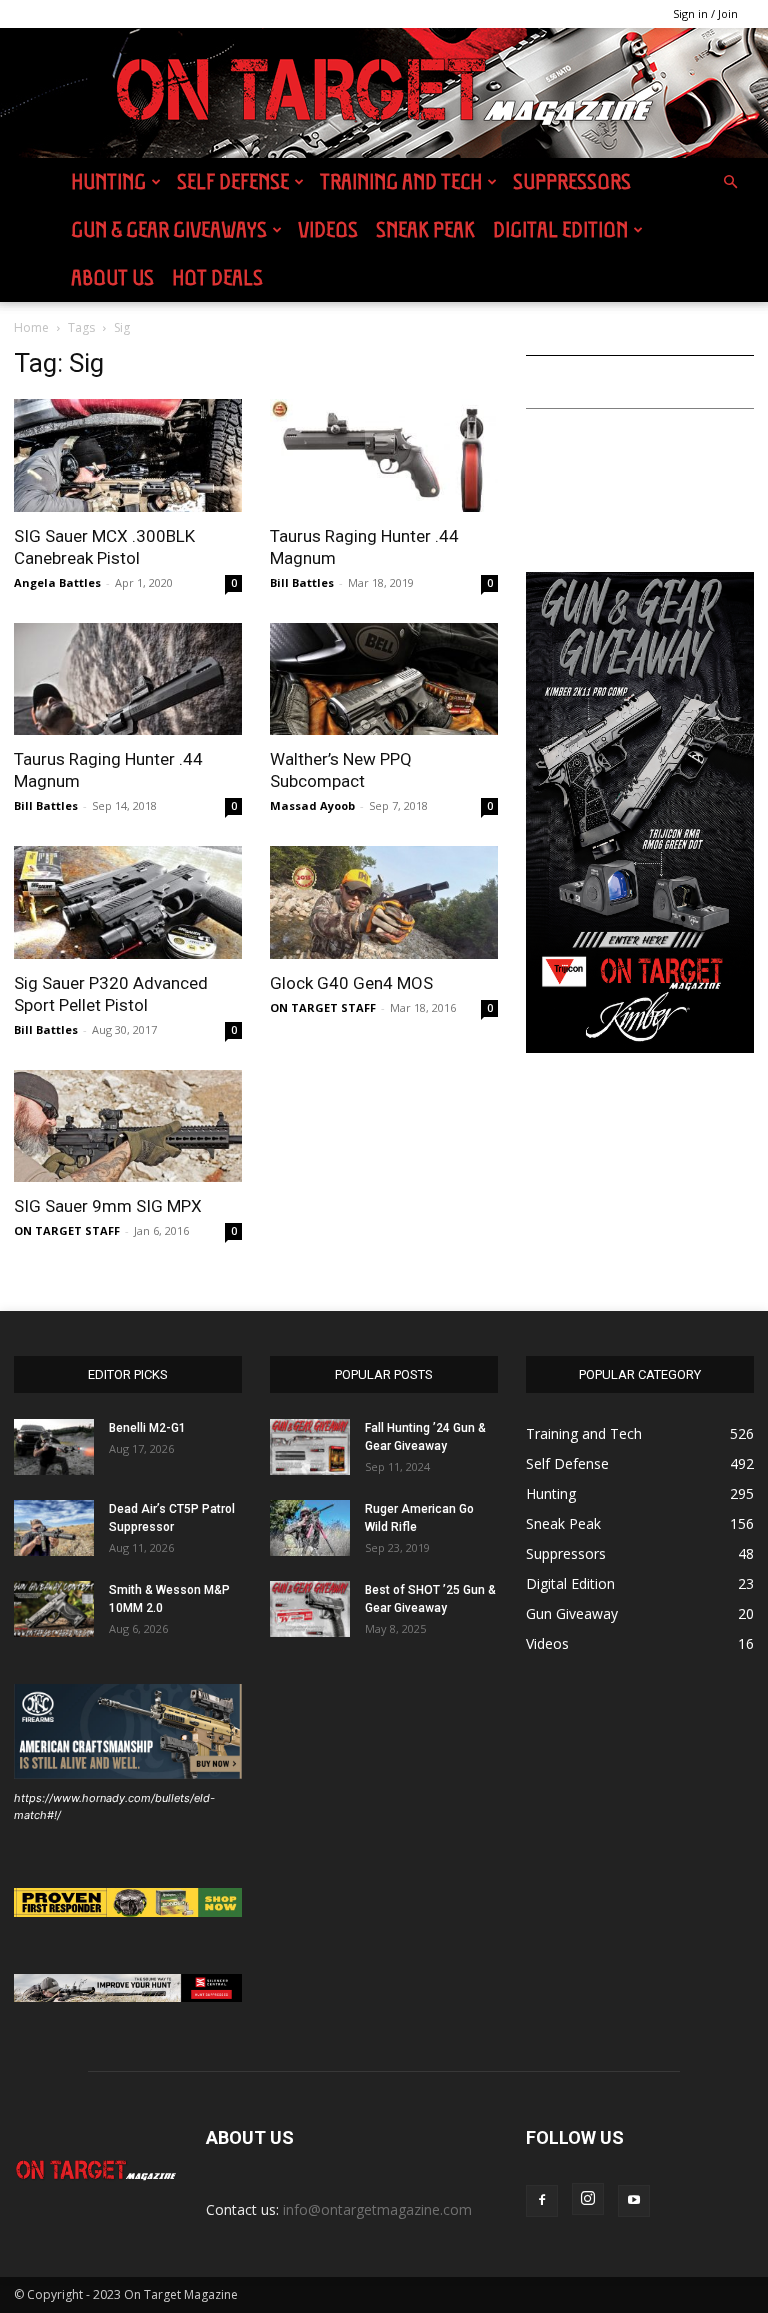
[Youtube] (634, 2201)
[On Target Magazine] (384, 94)
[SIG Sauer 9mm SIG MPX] (128, 1126)
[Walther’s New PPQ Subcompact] (384, 679)
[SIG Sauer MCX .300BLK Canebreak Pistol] (128, 455)
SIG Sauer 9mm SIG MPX (108, 1206)
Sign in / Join (705, 13)
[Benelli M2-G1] (54, 1447)
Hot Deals (217, 277)
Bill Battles (302, 582)
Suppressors (572, 181)
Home (31, 327)
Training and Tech (401, 181)
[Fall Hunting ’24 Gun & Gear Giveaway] (310, 1447)
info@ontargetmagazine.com (377, 2209)
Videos (328, 229)
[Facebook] (542, 2201)
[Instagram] (588, 2199)
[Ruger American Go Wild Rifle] (310, 1528)
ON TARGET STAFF (323, 1007)
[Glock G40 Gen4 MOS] (384, 902)
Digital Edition (560, 229)
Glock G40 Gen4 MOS (351, 983)
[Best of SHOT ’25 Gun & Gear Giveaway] (310, 1609)
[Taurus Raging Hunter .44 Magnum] (384, 455)
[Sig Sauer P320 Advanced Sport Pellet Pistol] (128, 902)
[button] (730, 182)
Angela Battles (57, 582)
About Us (112, 277)
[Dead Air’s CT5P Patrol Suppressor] (54, 1528)
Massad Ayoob (312, 805)
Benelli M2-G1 (147, 1428)
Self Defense (233, 181)
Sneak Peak (425, 229)
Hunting (108, 181)
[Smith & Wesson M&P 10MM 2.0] (54, 1609)
